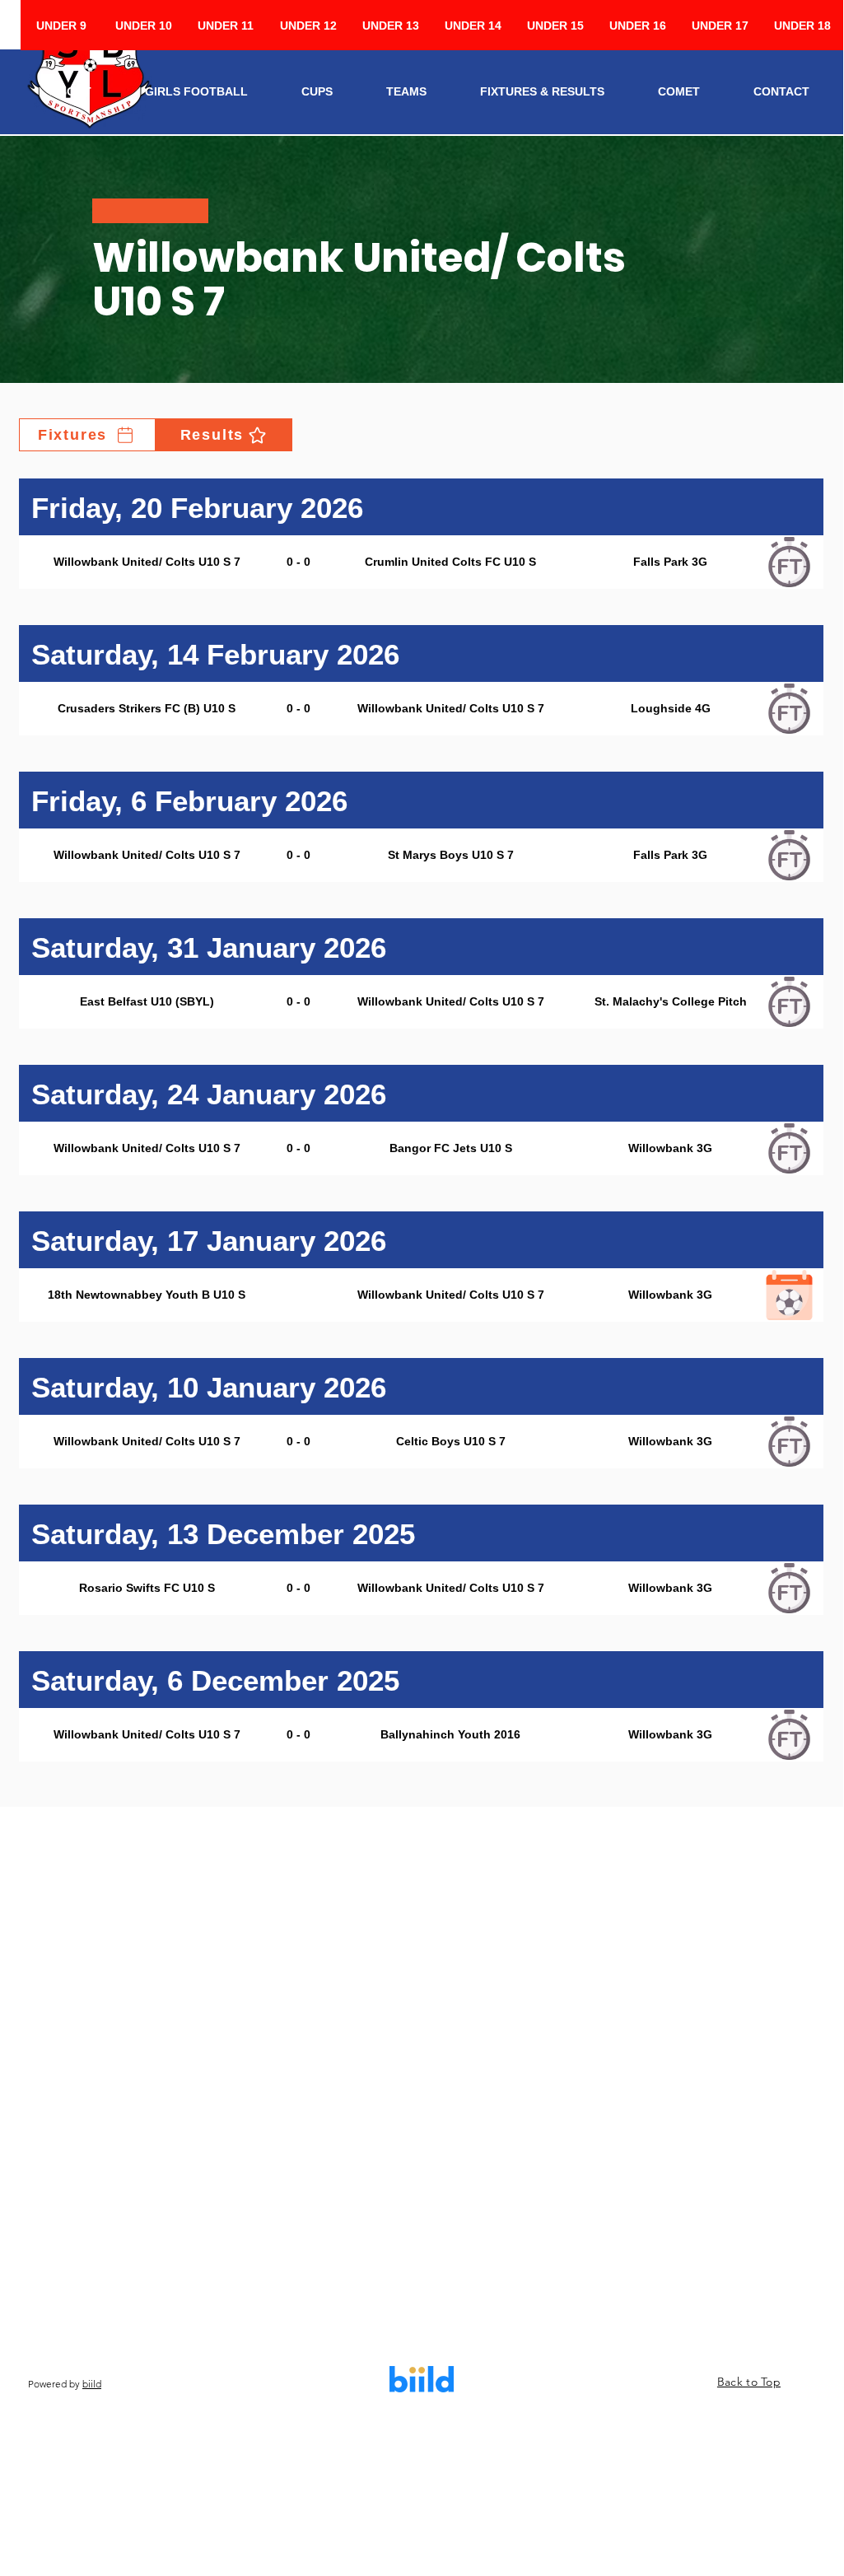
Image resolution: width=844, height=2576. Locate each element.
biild (92, 2384)
